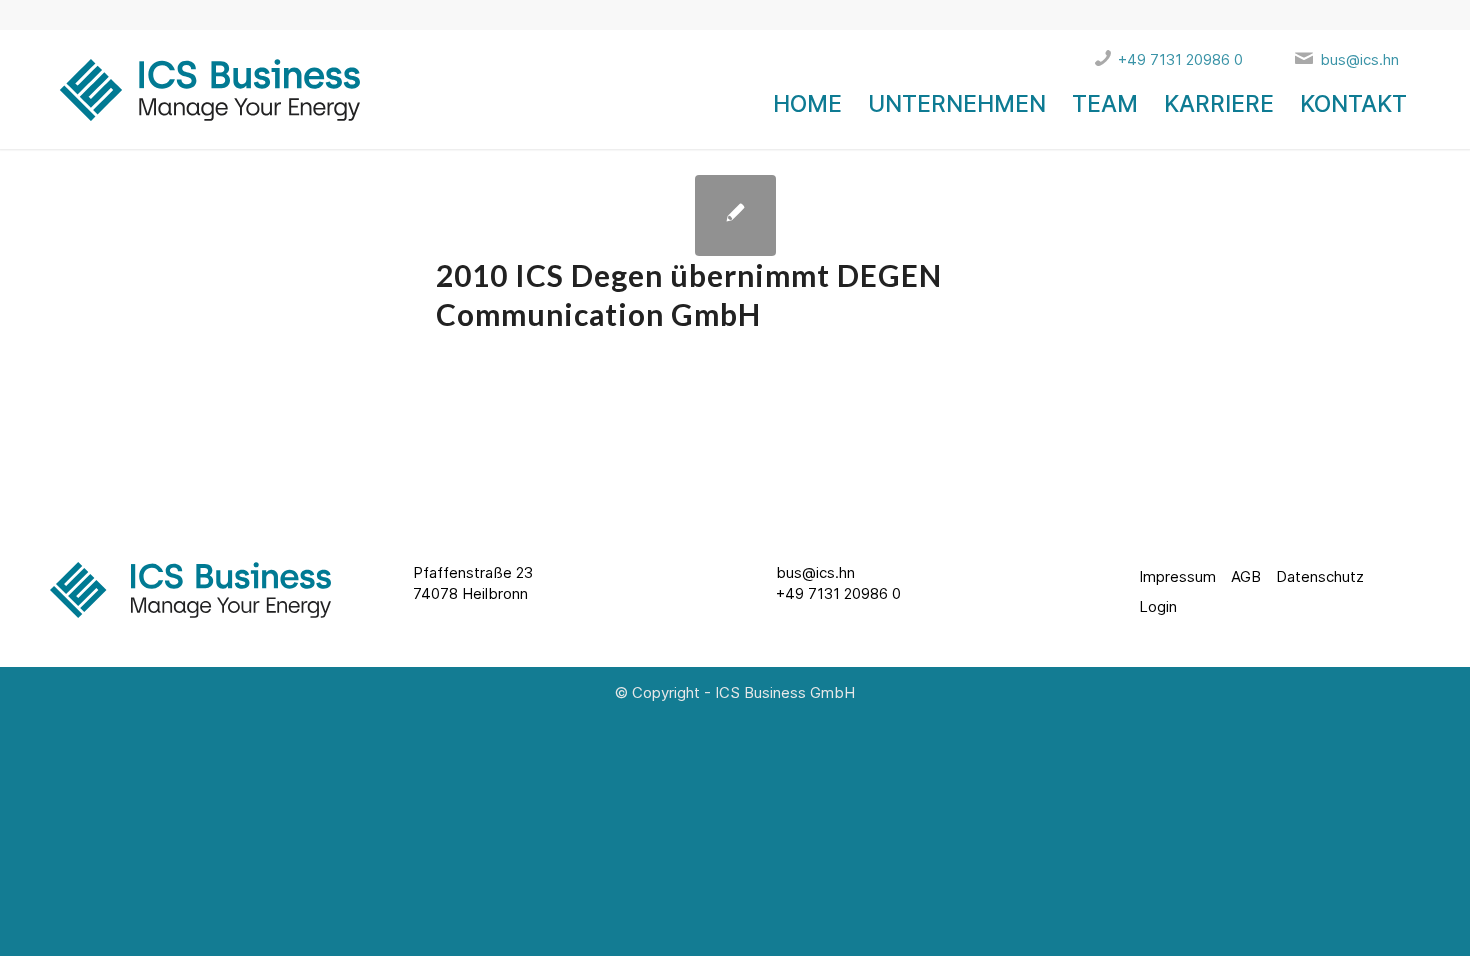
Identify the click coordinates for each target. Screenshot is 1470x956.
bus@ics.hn (815, 572)
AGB (1246, 576)
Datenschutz (1320, 576)
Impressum (1177, 576)
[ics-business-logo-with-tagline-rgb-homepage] (205, 104)
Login (1158, 606)
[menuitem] (807, 104)
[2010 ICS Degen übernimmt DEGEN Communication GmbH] (735, 215)
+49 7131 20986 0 (838, 593)
